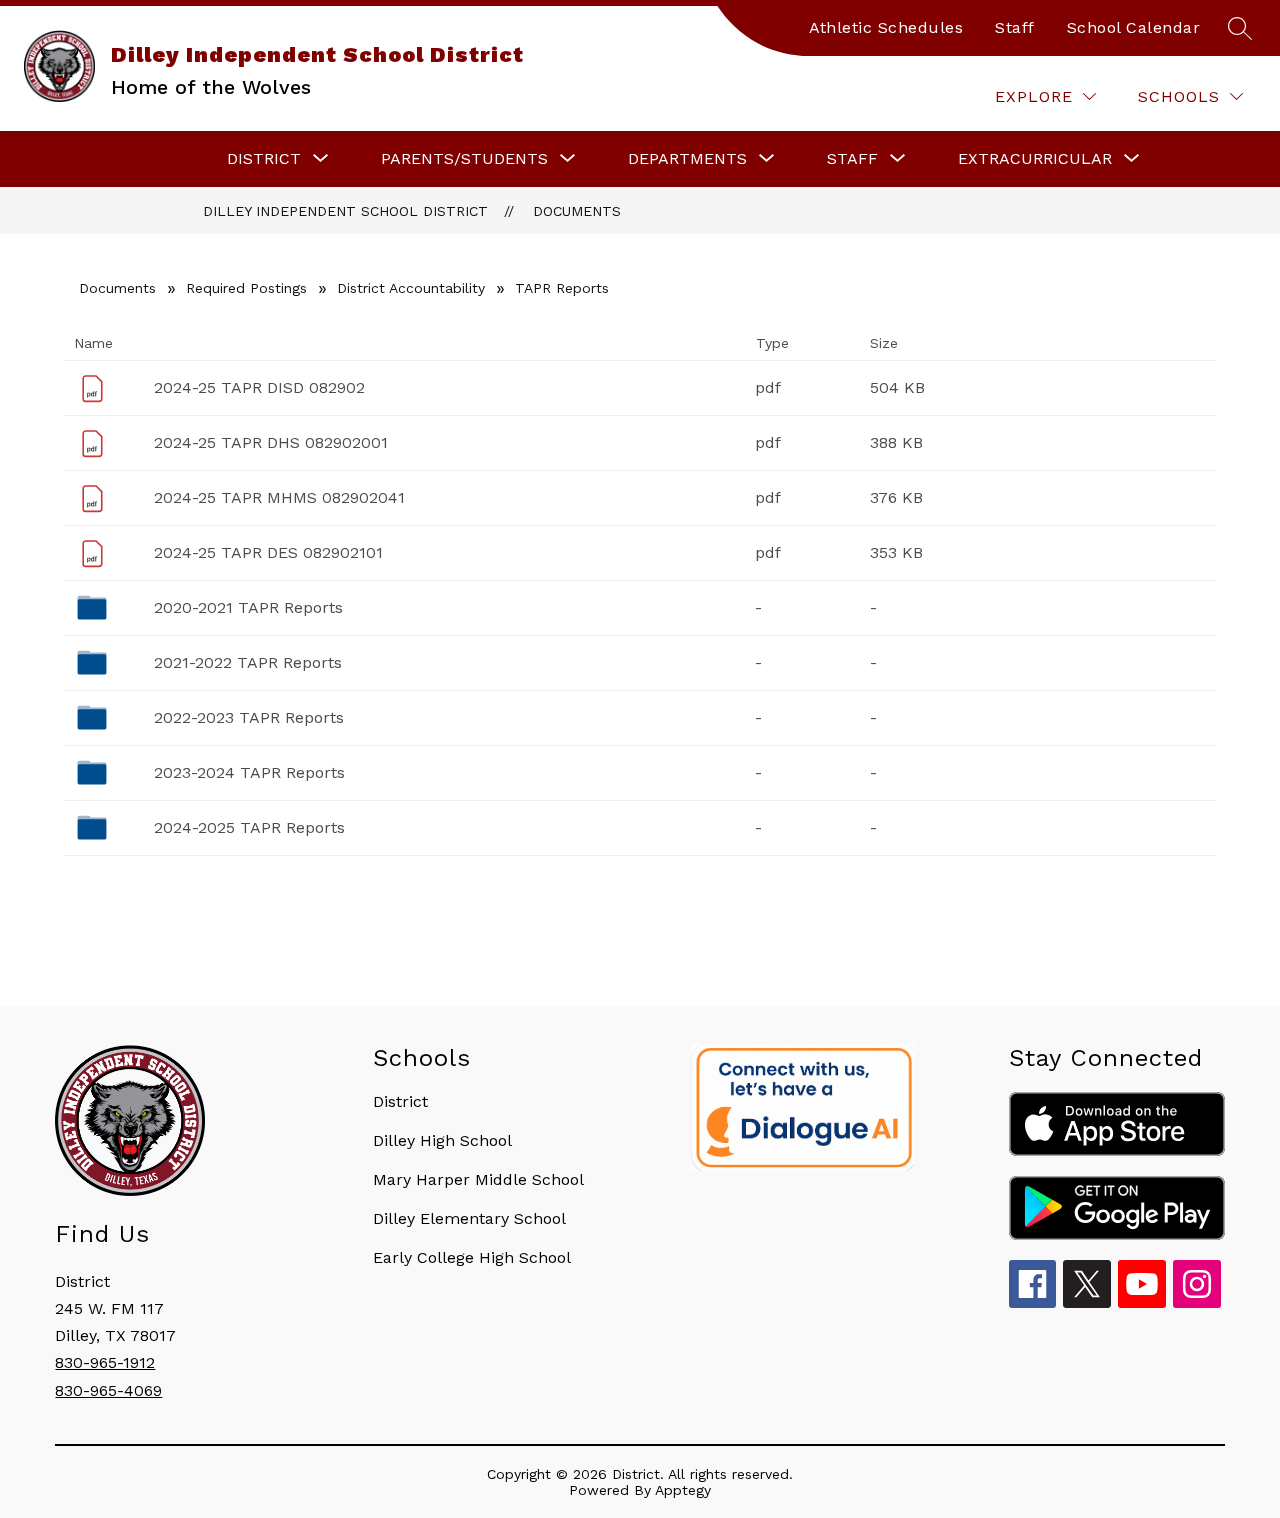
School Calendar (1134, 27)
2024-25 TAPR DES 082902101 (268, 552)
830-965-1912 (105, 1362)
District (400, 1101)
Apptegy (683, 1490)
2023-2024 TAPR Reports (249, 772)
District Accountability (411, 288)
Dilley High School (442, 1140)
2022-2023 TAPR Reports (249, 717)
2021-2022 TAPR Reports (248, 662)
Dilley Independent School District (345, 211)
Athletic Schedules (886, 27)
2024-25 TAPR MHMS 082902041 (279, 497)
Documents (577, 211)
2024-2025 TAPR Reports (249, 827)
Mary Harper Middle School (478, 1179)
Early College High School (472, 1257)
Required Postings (246, 288)
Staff (1015, 27)
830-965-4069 (108, 1390)
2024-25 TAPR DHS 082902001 (271, 442)
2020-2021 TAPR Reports (248, 607)
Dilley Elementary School (469, 1218)
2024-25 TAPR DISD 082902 (259, 387)
